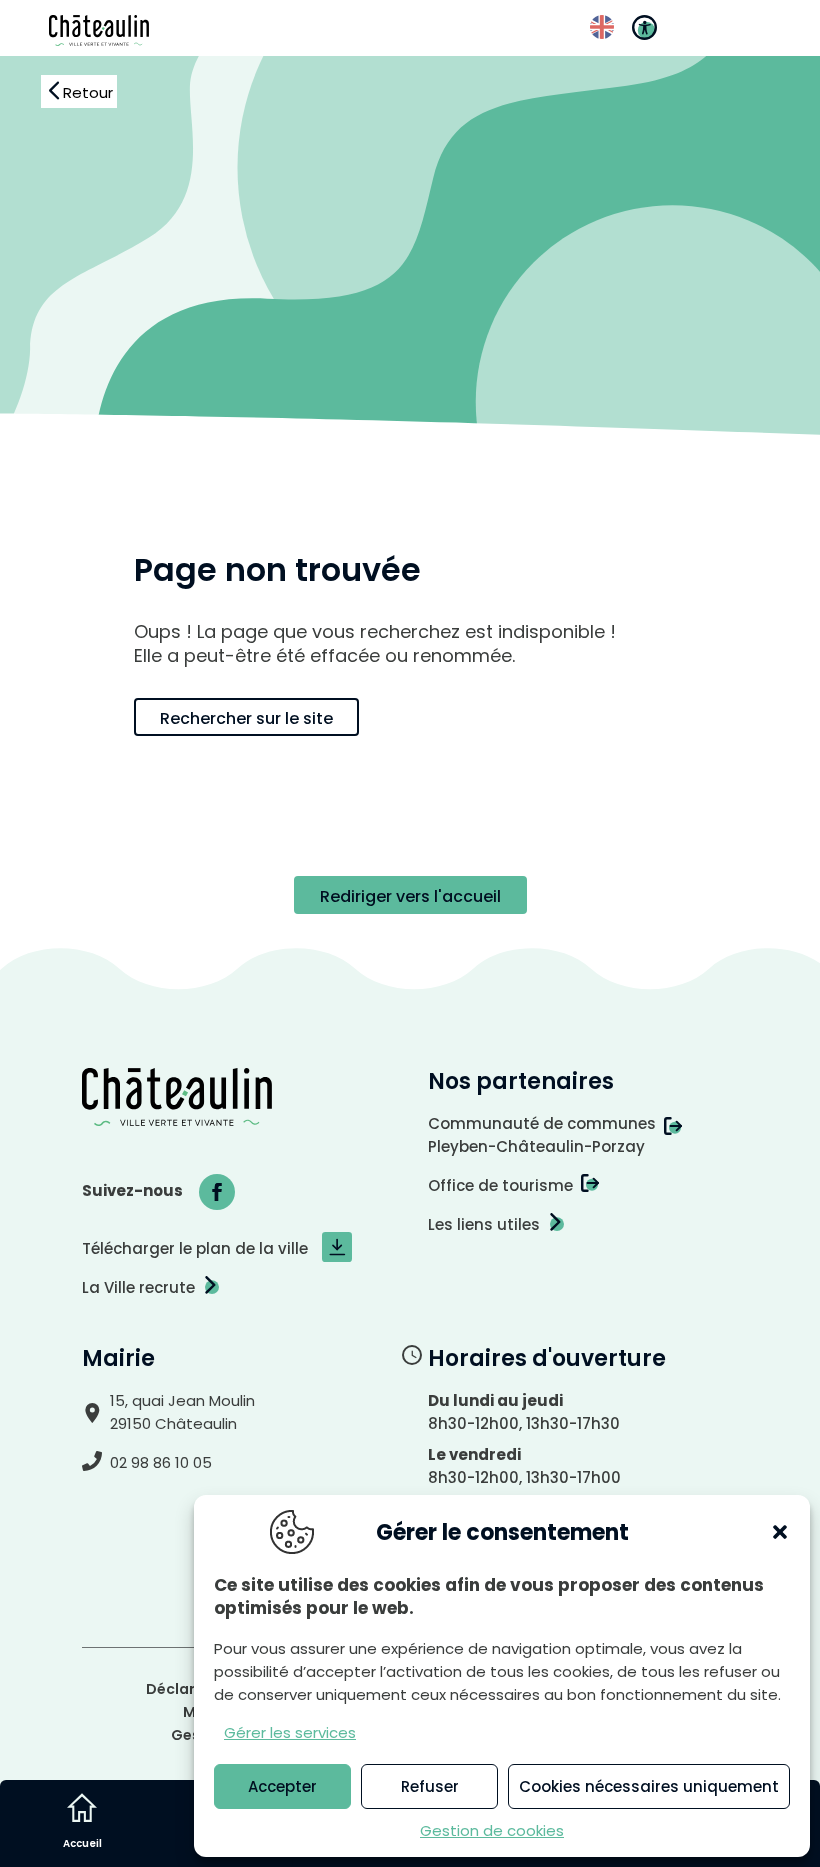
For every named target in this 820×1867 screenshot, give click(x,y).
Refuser (430, 1786)
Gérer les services (290, 1732)
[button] (780, 1532)
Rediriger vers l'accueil (410, 896)
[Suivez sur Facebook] (217, 1192)
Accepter (282, 1786)
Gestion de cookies (492, 1830)
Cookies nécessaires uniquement (649, 1786)
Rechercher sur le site (246, 718)
